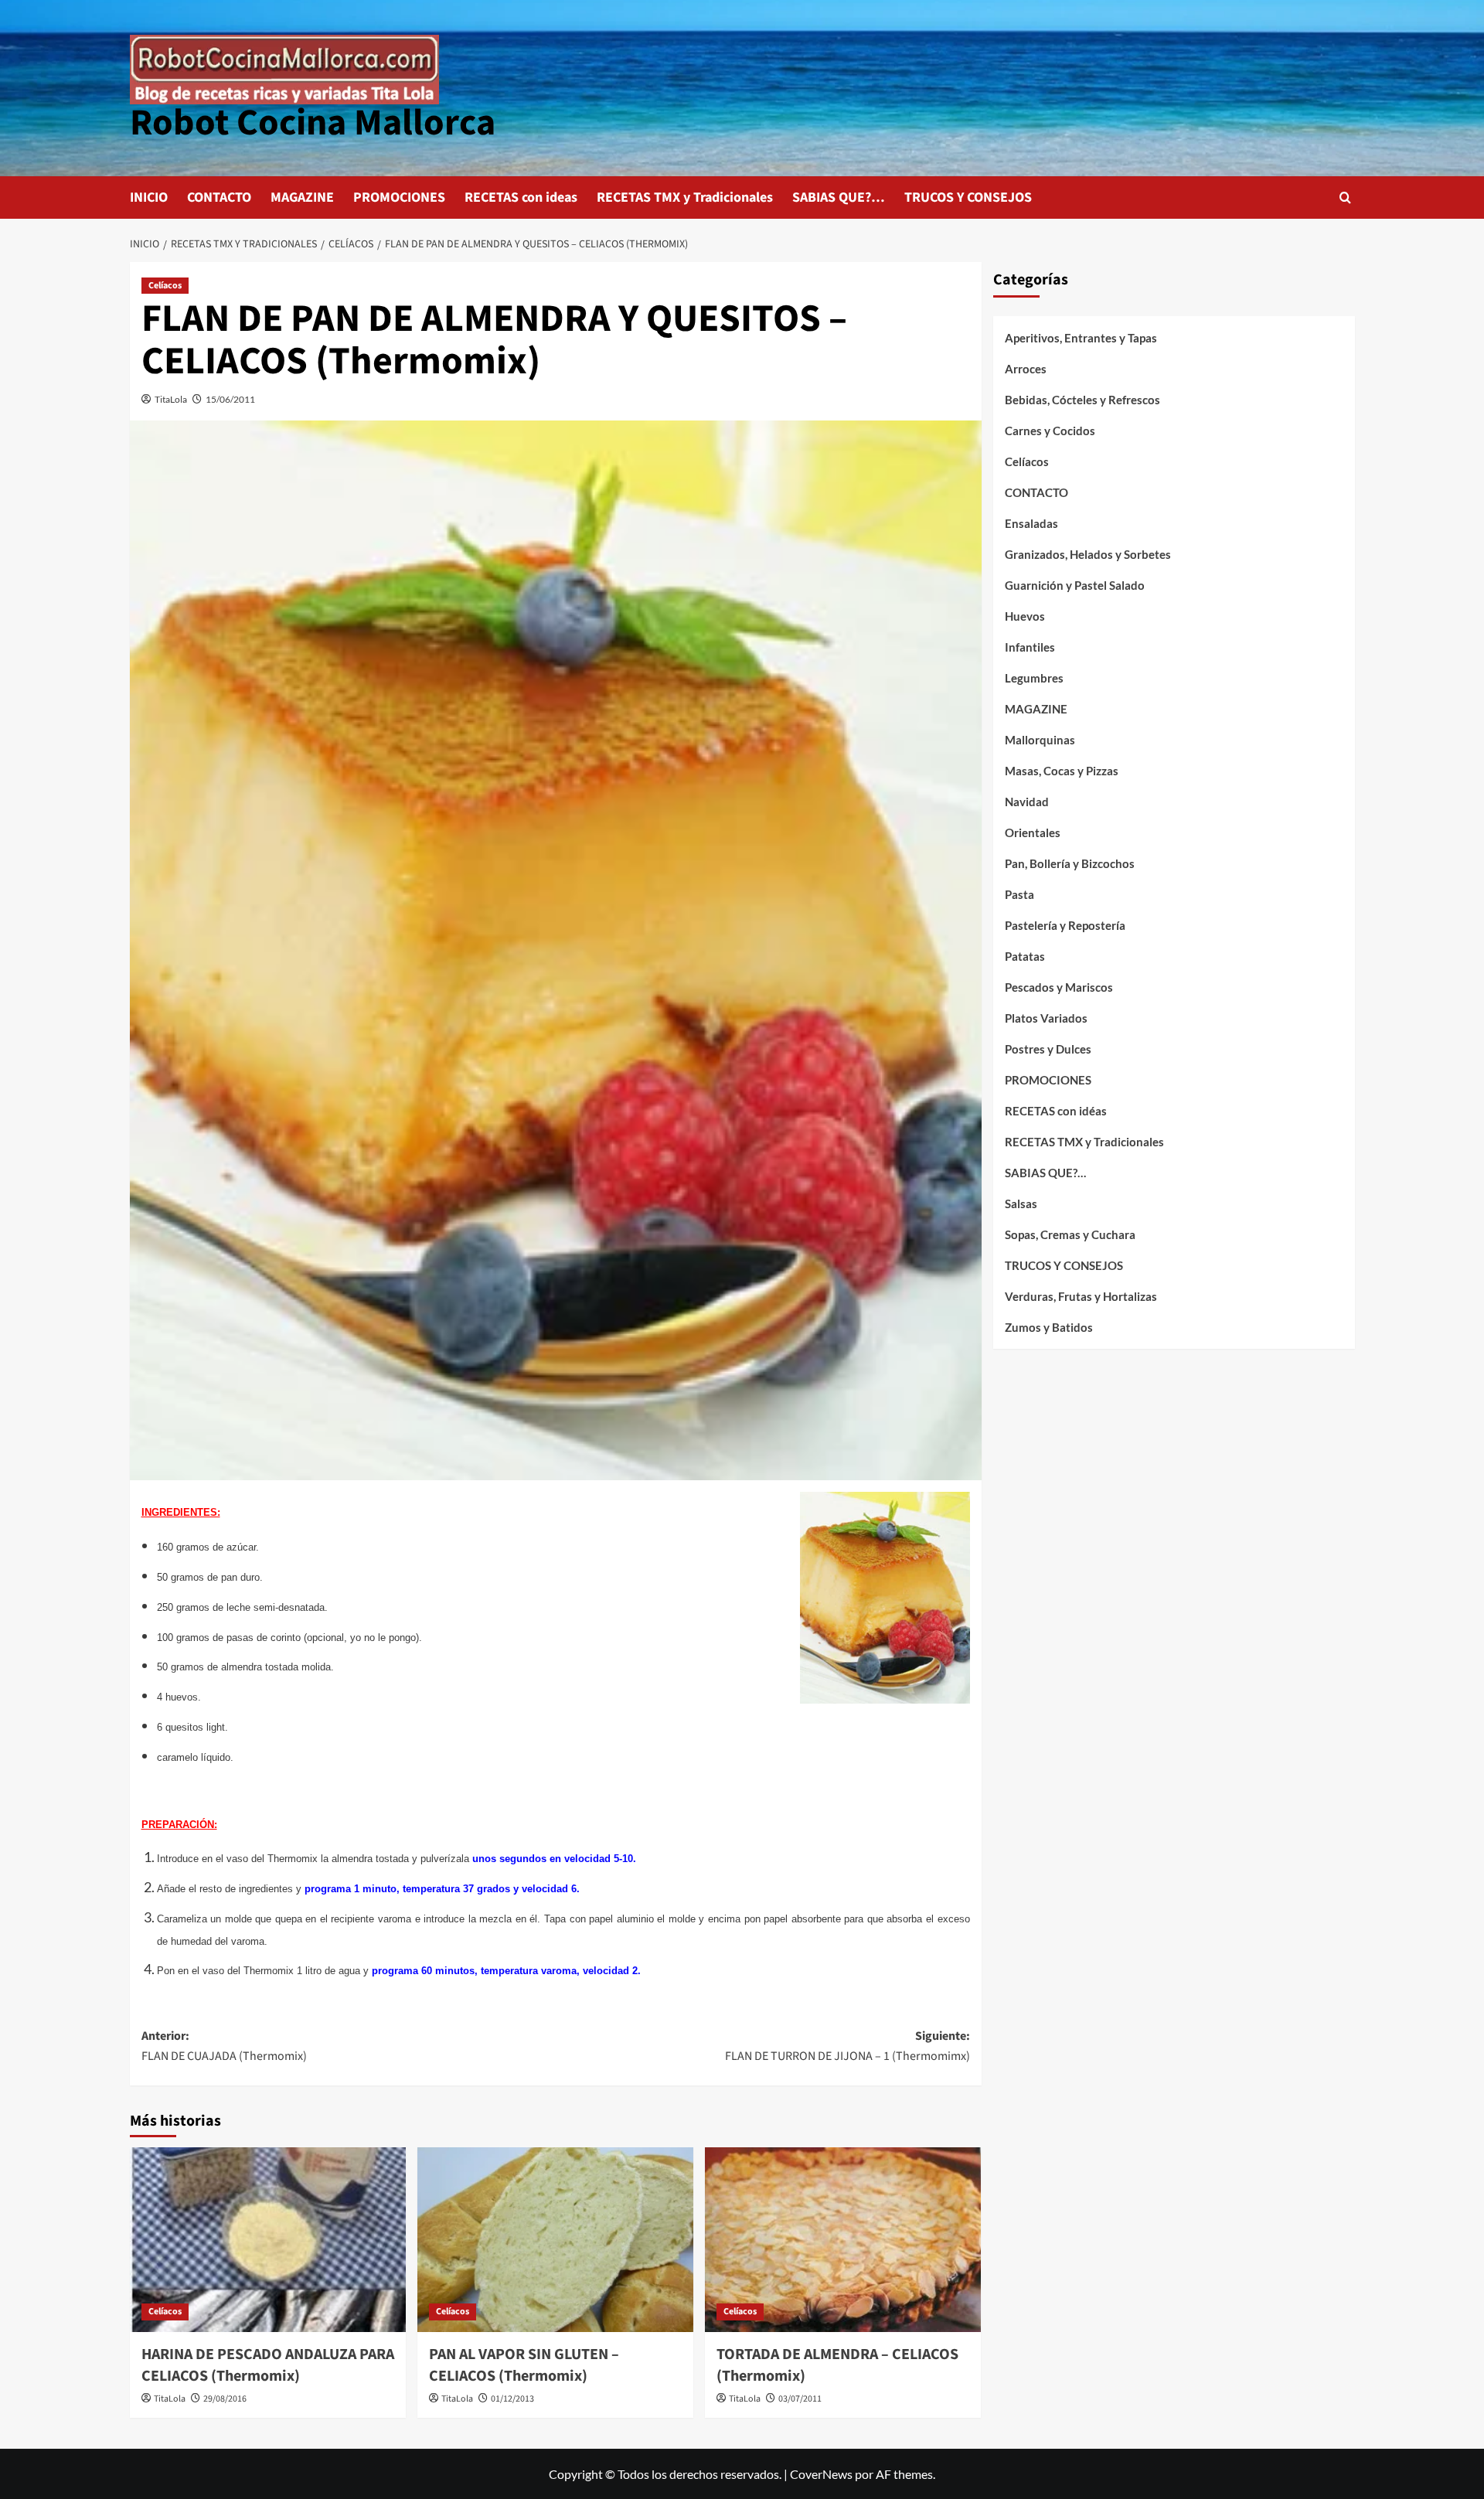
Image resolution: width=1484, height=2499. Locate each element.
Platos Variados (1046, 1018)
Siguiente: (848, 2046)
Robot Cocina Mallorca (313, 123)
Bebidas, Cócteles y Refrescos (1082, 400)
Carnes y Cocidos (1050, 431)
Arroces (1026, 369)
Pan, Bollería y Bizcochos (1070, 863)
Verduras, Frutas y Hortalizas (1081, 1296)
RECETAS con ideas (521, 197)
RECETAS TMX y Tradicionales (685, 197)
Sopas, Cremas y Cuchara (1070, 1234)
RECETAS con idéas (1056, 1111)
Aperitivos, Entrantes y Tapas (1081, 338)
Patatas (1025, 956)
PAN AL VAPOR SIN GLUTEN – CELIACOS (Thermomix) (524, 2365)
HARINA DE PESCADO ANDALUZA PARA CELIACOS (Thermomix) (268, 2365)
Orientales (1033, 832)
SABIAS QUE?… (839, 197)
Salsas (1021, 1204)
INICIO (149, 197)
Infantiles (1030, 647)
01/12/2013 (512, 2399)
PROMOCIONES (399, 197)
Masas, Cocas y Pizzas (1062, 771)
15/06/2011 (230, 399)
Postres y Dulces (1048, 1049)
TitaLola (171, 399)
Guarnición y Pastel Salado (1075, 585)
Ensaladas (1031, 523)
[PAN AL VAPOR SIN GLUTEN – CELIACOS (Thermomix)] (555, 2239)
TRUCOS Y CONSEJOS (968, 197)
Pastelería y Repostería (1065, 925)
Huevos (1025, 616)
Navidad (1027, 802)
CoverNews (821, 2474)
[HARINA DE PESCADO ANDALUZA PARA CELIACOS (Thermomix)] (268, 2239)
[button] (1345, 197)
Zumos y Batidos (1049, 1327)
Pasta (1019, 894)
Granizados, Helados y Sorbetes (1088, 554)
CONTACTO (219, 197)
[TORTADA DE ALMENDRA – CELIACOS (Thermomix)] (843, 2239)
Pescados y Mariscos (1059, 987)
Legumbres (1034, 678)
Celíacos (165, 286)
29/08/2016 (225, 2399)
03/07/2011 (800, 2399)
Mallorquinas (1040, 740)
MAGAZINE (302, 197)
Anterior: (224, 2046)
